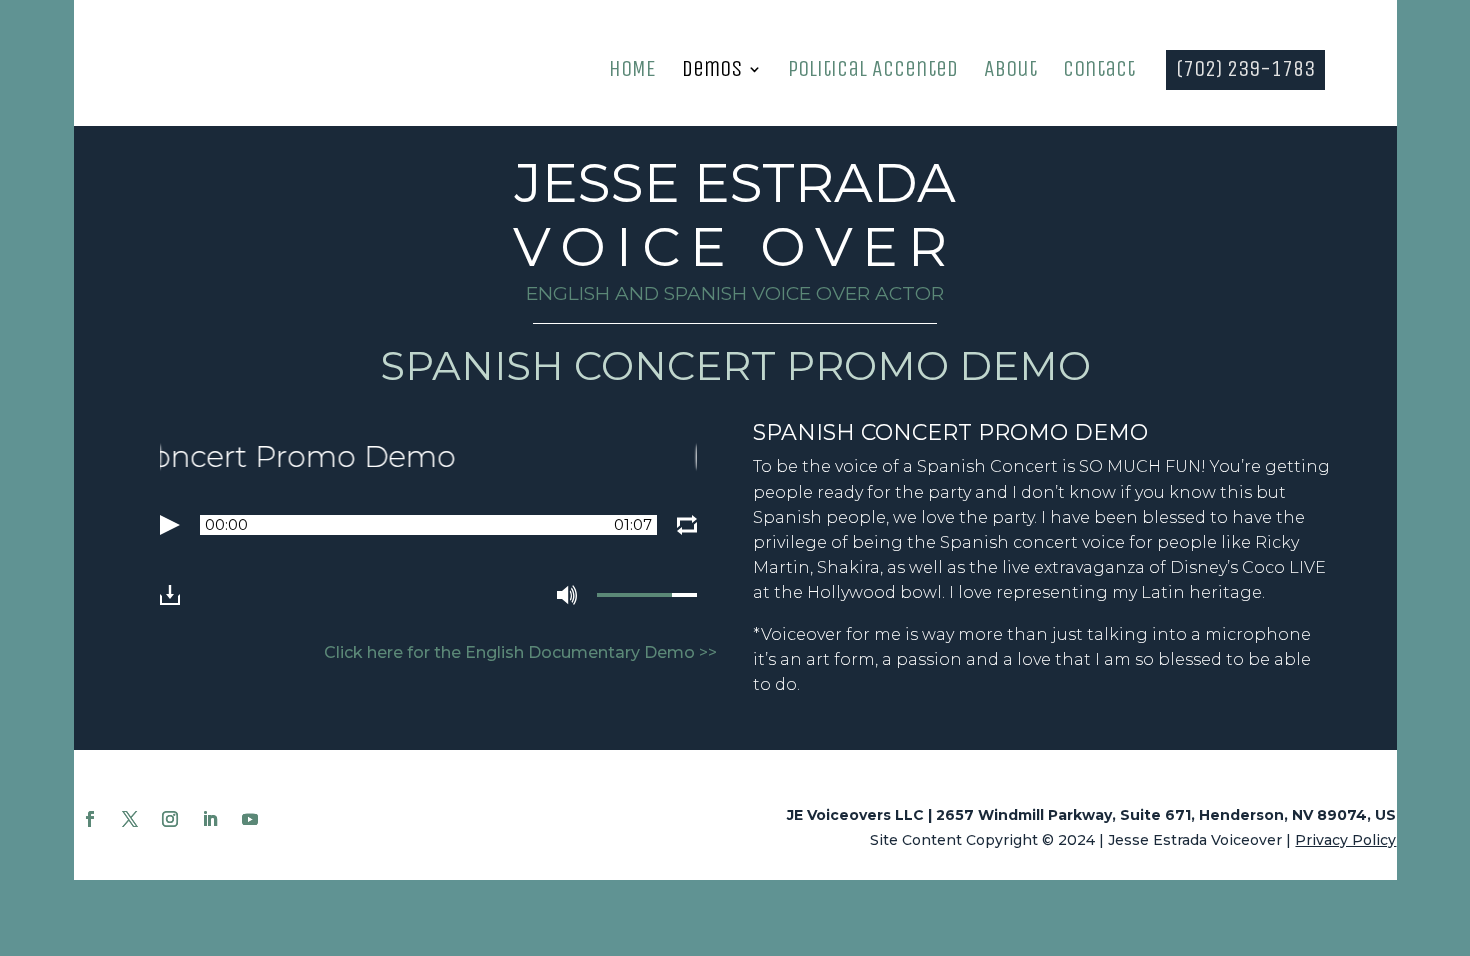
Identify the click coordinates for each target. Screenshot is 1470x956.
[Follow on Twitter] (130, 819)
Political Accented (873, 72)
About (1010, 72)
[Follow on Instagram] (170, 819)
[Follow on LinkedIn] (210, 819)
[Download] (170, 595)
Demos (712, 72)
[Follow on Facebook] (90, 819)
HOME (632, 72)
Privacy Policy (1345, 840)
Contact (1099, 72)
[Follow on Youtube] (250, 819)
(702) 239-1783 (1245, 72)
